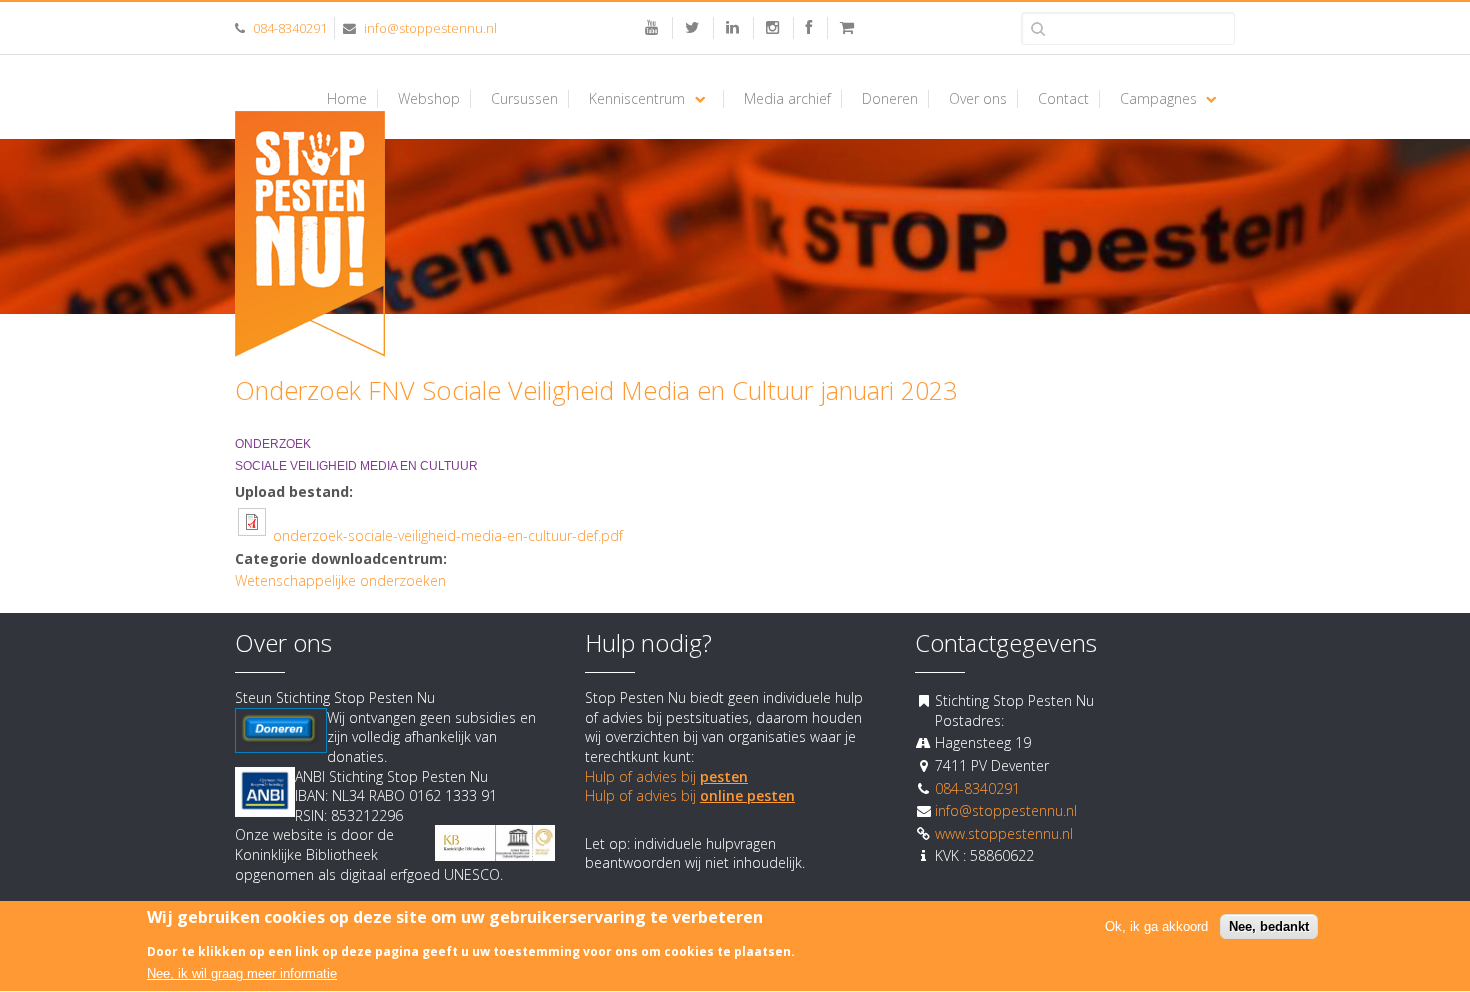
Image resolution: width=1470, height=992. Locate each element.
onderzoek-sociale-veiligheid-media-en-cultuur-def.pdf (448, 535)
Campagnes (1158, 99)
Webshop (429, 99)
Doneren (890, 99)
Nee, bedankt (1269, 927)
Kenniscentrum (637, 99)
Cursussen (524, 99)
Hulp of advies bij (666, 776)
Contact (1063, 99)
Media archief (787, 99)
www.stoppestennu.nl (1004, 833)
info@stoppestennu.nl (430, 28)
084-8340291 (290, 28)
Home (347, 99)
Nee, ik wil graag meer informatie (242, 974)
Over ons (978, 99)
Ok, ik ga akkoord (1156, 927)
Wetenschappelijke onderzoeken (340, 580)
